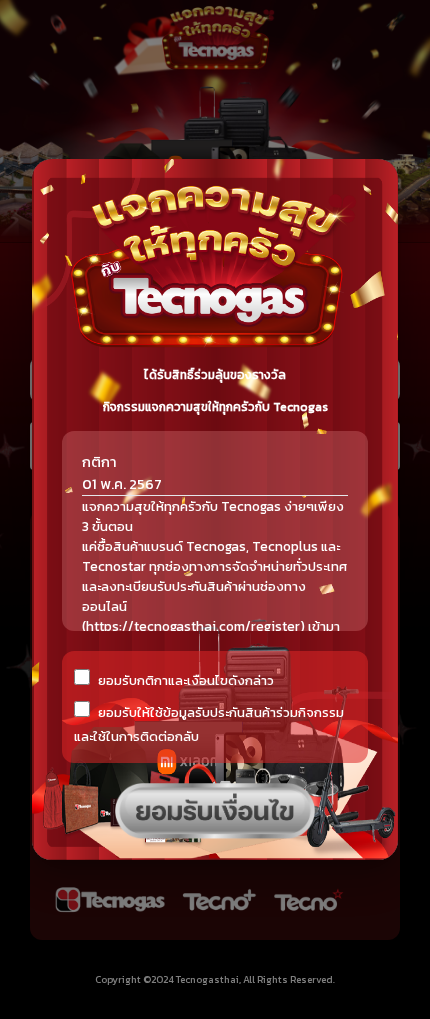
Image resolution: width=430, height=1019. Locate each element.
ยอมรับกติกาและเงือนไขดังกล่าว (186, 680)
